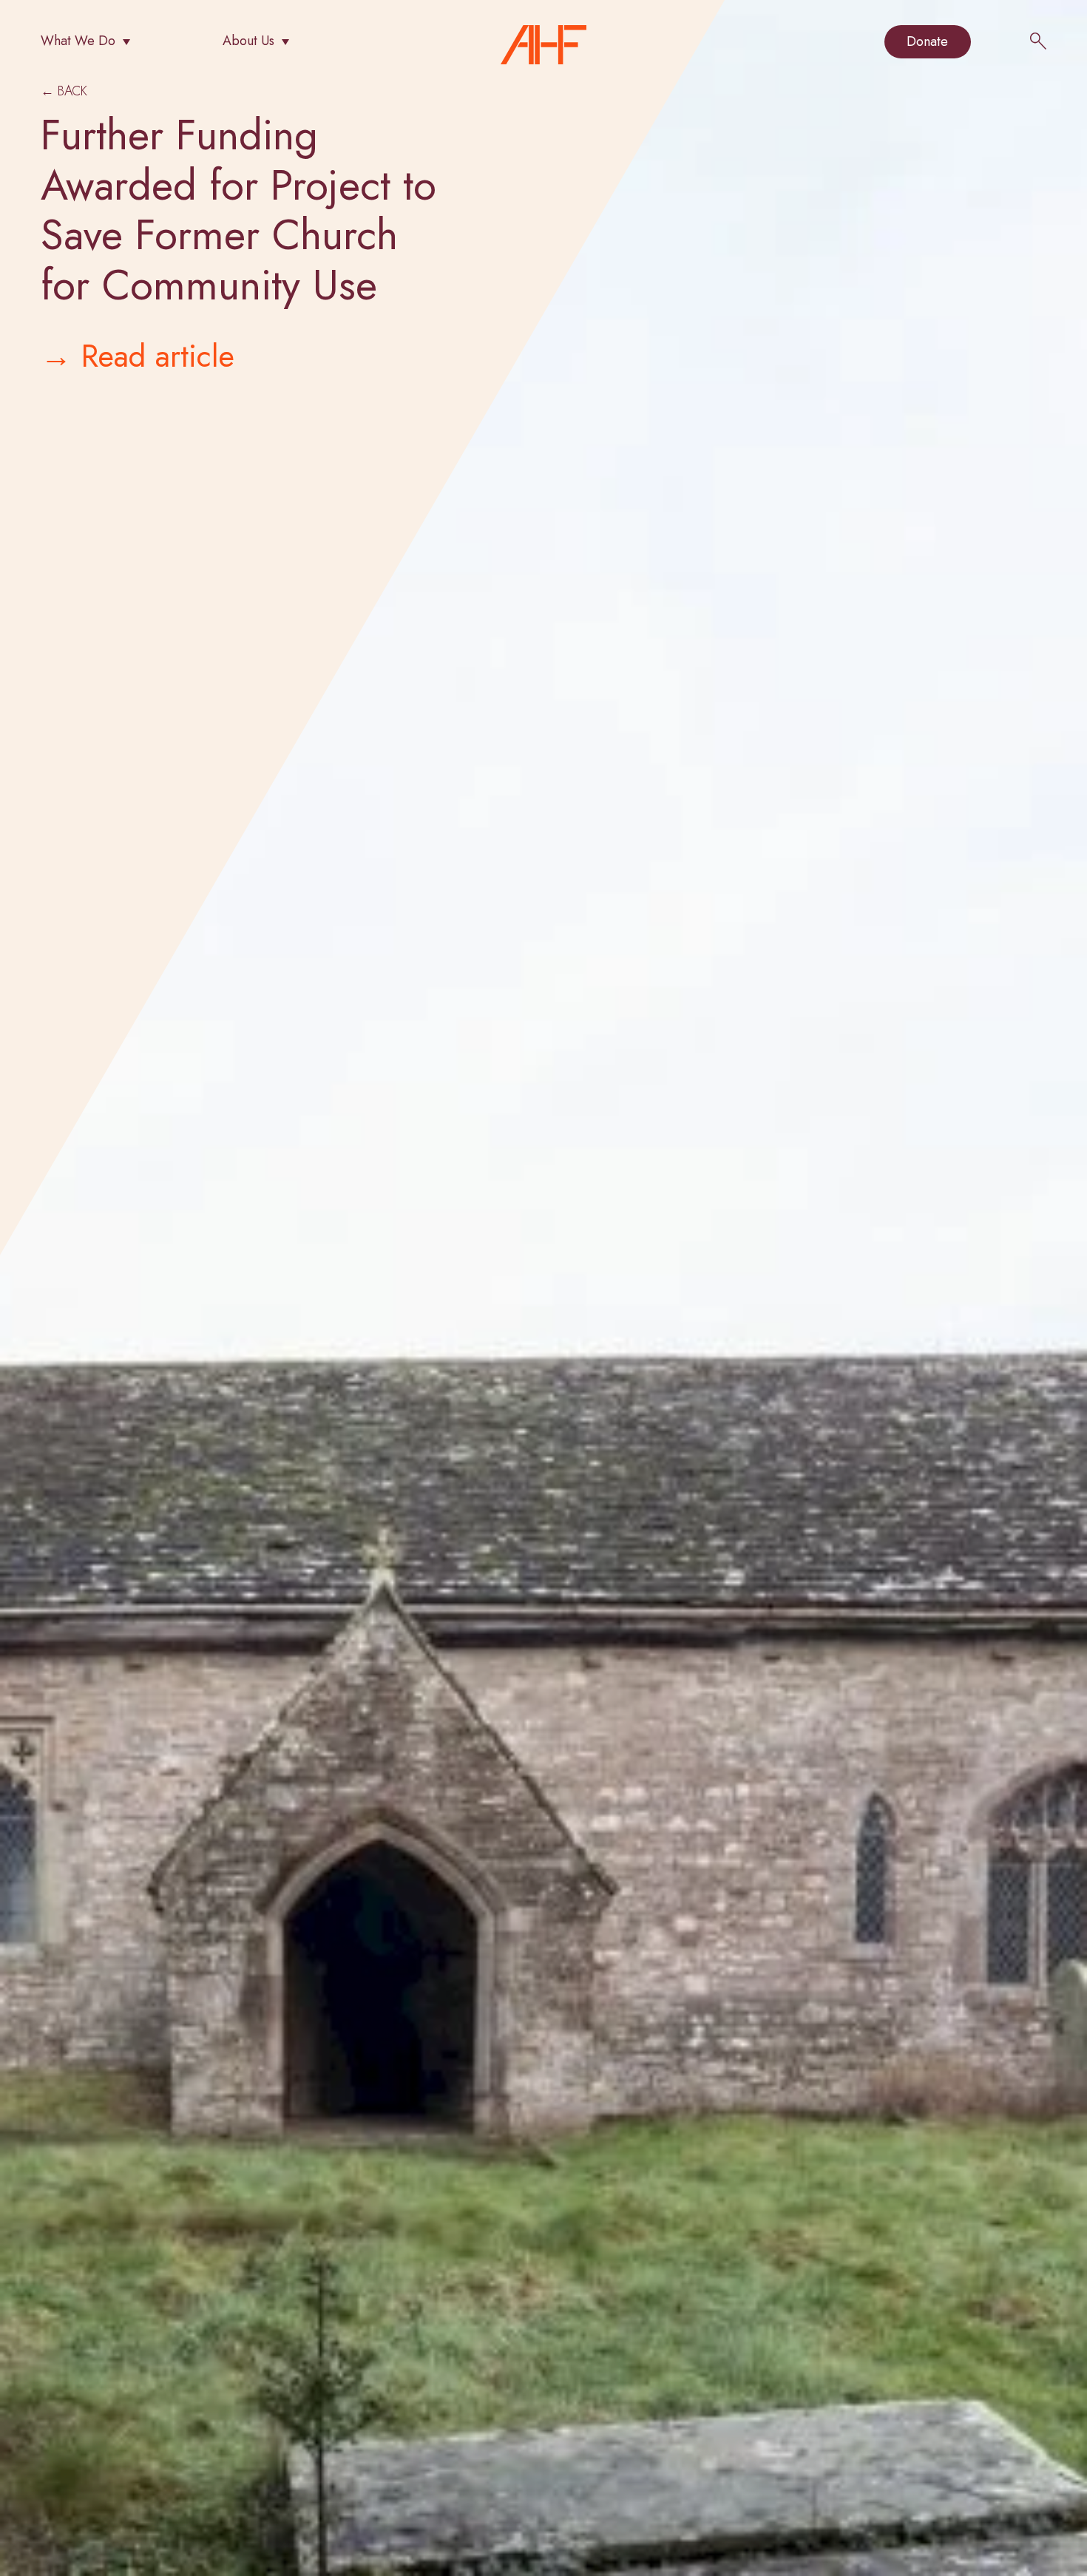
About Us (248, 41)
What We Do (78, 41)
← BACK (64, 91)
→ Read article (138, 356)
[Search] (1038, 43)
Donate (927, 41)
